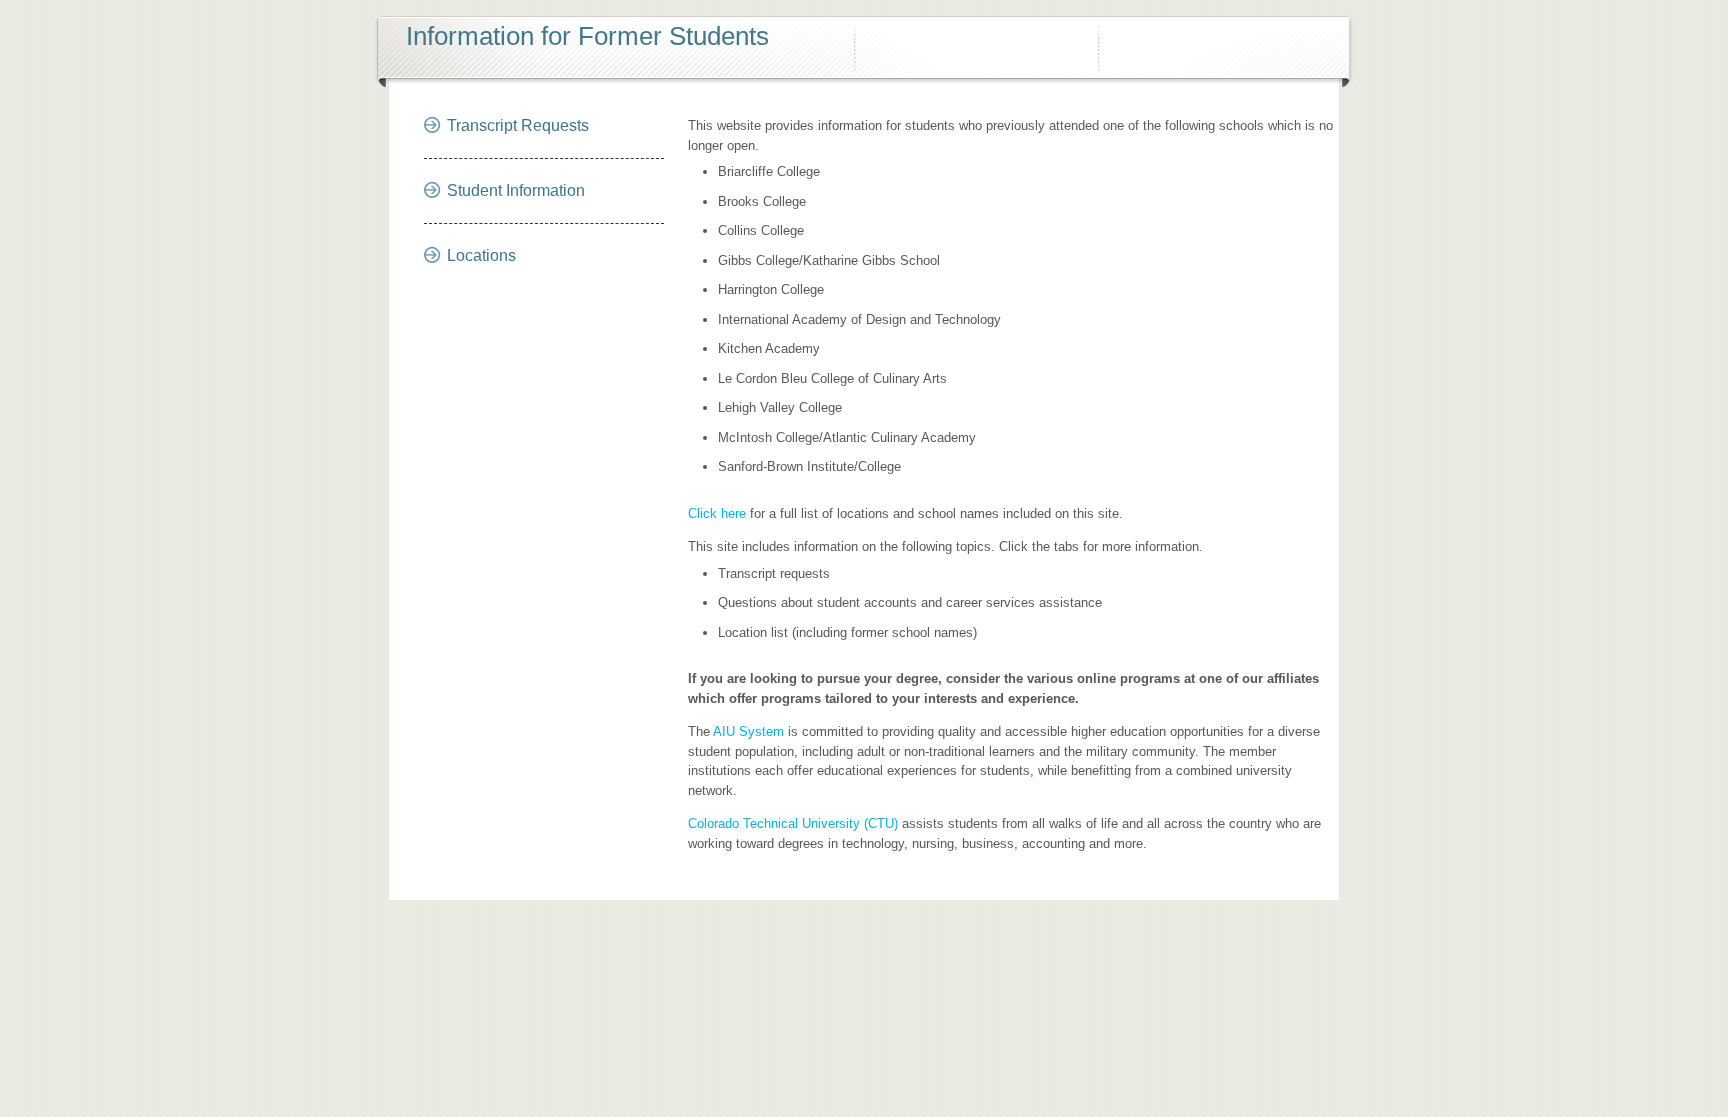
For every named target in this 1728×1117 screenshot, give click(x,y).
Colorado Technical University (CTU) (793, 823)
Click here (717, 513)
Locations (481, 255)
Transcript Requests (518, 125)
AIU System (748, 731)
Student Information (516, 190)
